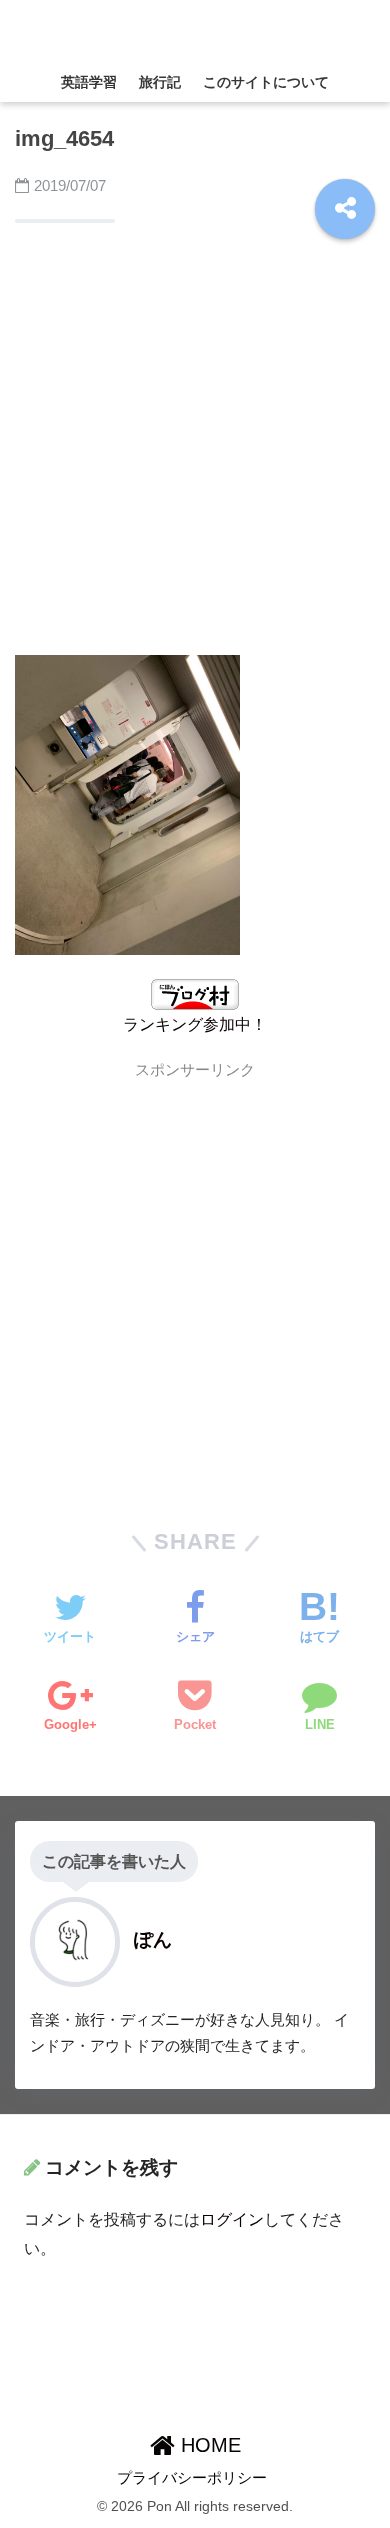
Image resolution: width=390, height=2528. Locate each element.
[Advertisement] (195, 444)
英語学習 (89, 82)
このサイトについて (266, 82)
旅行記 (160, 82)
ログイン (232, 2219)
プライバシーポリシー (192, 2478)
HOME (208, 2445)
